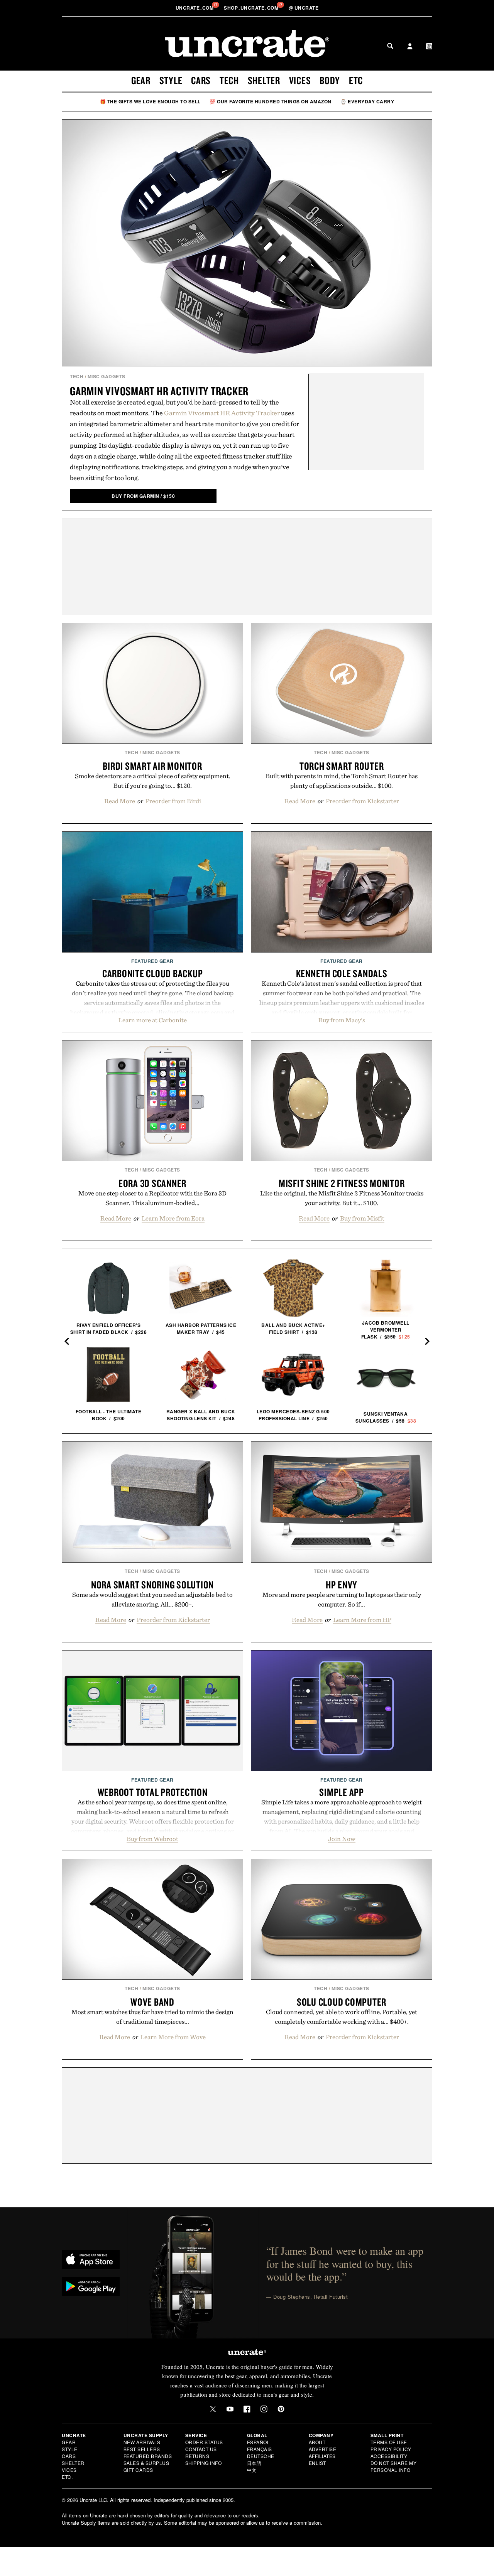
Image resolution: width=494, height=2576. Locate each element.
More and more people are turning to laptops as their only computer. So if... (342, 1599)
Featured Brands (148, 2456)
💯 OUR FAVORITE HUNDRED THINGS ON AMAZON (271, 101)
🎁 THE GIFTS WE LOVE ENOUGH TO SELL (150, 101)
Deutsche (261, 2456)
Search (390, 46)
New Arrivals (142, 2442)
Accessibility (389, 2456)
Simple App (342, 1792)
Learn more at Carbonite (153, 1020)
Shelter (264, 80)
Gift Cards (138, 2470)
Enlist (317, 2463)
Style (171, 80)
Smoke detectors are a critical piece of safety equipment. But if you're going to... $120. (153, 781)
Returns (197, 2456)
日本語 (254, 2463)
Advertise (323, 2449)
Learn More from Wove (173, 2037)
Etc (356, 80)
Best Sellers (142, 2449)
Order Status (204, 2442)
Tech (229, 80)
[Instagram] (264, 2409)
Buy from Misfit (362, 1218)
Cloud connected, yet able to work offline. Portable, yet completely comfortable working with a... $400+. (342, 2017)
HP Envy (342, 1585)
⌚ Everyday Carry (367, 101)
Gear (141, 80)
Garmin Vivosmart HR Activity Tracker (159, 391)
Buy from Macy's (342, 1020)
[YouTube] (230, 2409)
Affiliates (322, 2456)
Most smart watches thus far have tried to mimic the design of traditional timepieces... (152, 2017)
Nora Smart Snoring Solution (152, 1585)
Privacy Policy (391, 2449)
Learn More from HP (362, 1620)
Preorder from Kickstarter (362, 801)
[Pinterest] (281, 2409)
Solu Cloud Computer (342, 2002)
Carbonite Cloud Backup (153, 973)
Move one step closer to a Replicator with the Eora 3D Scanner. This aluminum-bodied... (152, 1198)
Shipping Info (204, 2463)
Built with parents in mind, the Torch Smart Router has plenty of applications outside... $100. (342, 781)
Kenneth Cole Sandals (342, 973)
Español (259, 2442)
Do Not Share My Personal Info (394, 2466)
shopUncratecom (252, 8)
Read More (120, 801)
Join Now (342, 1839)
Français (260, 2449)
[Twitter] (213, 2409)
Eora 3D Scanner (152, 1183)
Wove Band (152, 2002)
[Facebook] (247, 2409)
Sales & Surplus (146, 2463)
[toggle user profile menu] (410, 47)
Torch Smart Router (342, 766)
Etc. (67, 2477)
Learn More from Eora (173, 1218)
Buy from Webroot (152, 1839)
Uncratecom (195, 8)
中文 (252, 2470)
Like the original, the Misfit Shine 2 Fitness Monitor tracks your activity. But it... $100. (342, 1198)
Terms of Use (389, 2442)
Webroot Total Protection (153, 1792)
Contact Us (201, 2449)
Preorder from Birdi (173, 801)
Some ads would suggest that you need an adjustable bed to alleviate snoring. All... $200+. (152, 1599)
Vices (300, 80)
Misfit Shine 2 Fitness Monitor (342, 1183)
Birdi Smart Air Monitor (152, 766)
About (317, 2442)
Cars (201, 80)
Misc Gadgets (107, 376)
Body (330, 80)
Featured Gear (152, 961)
